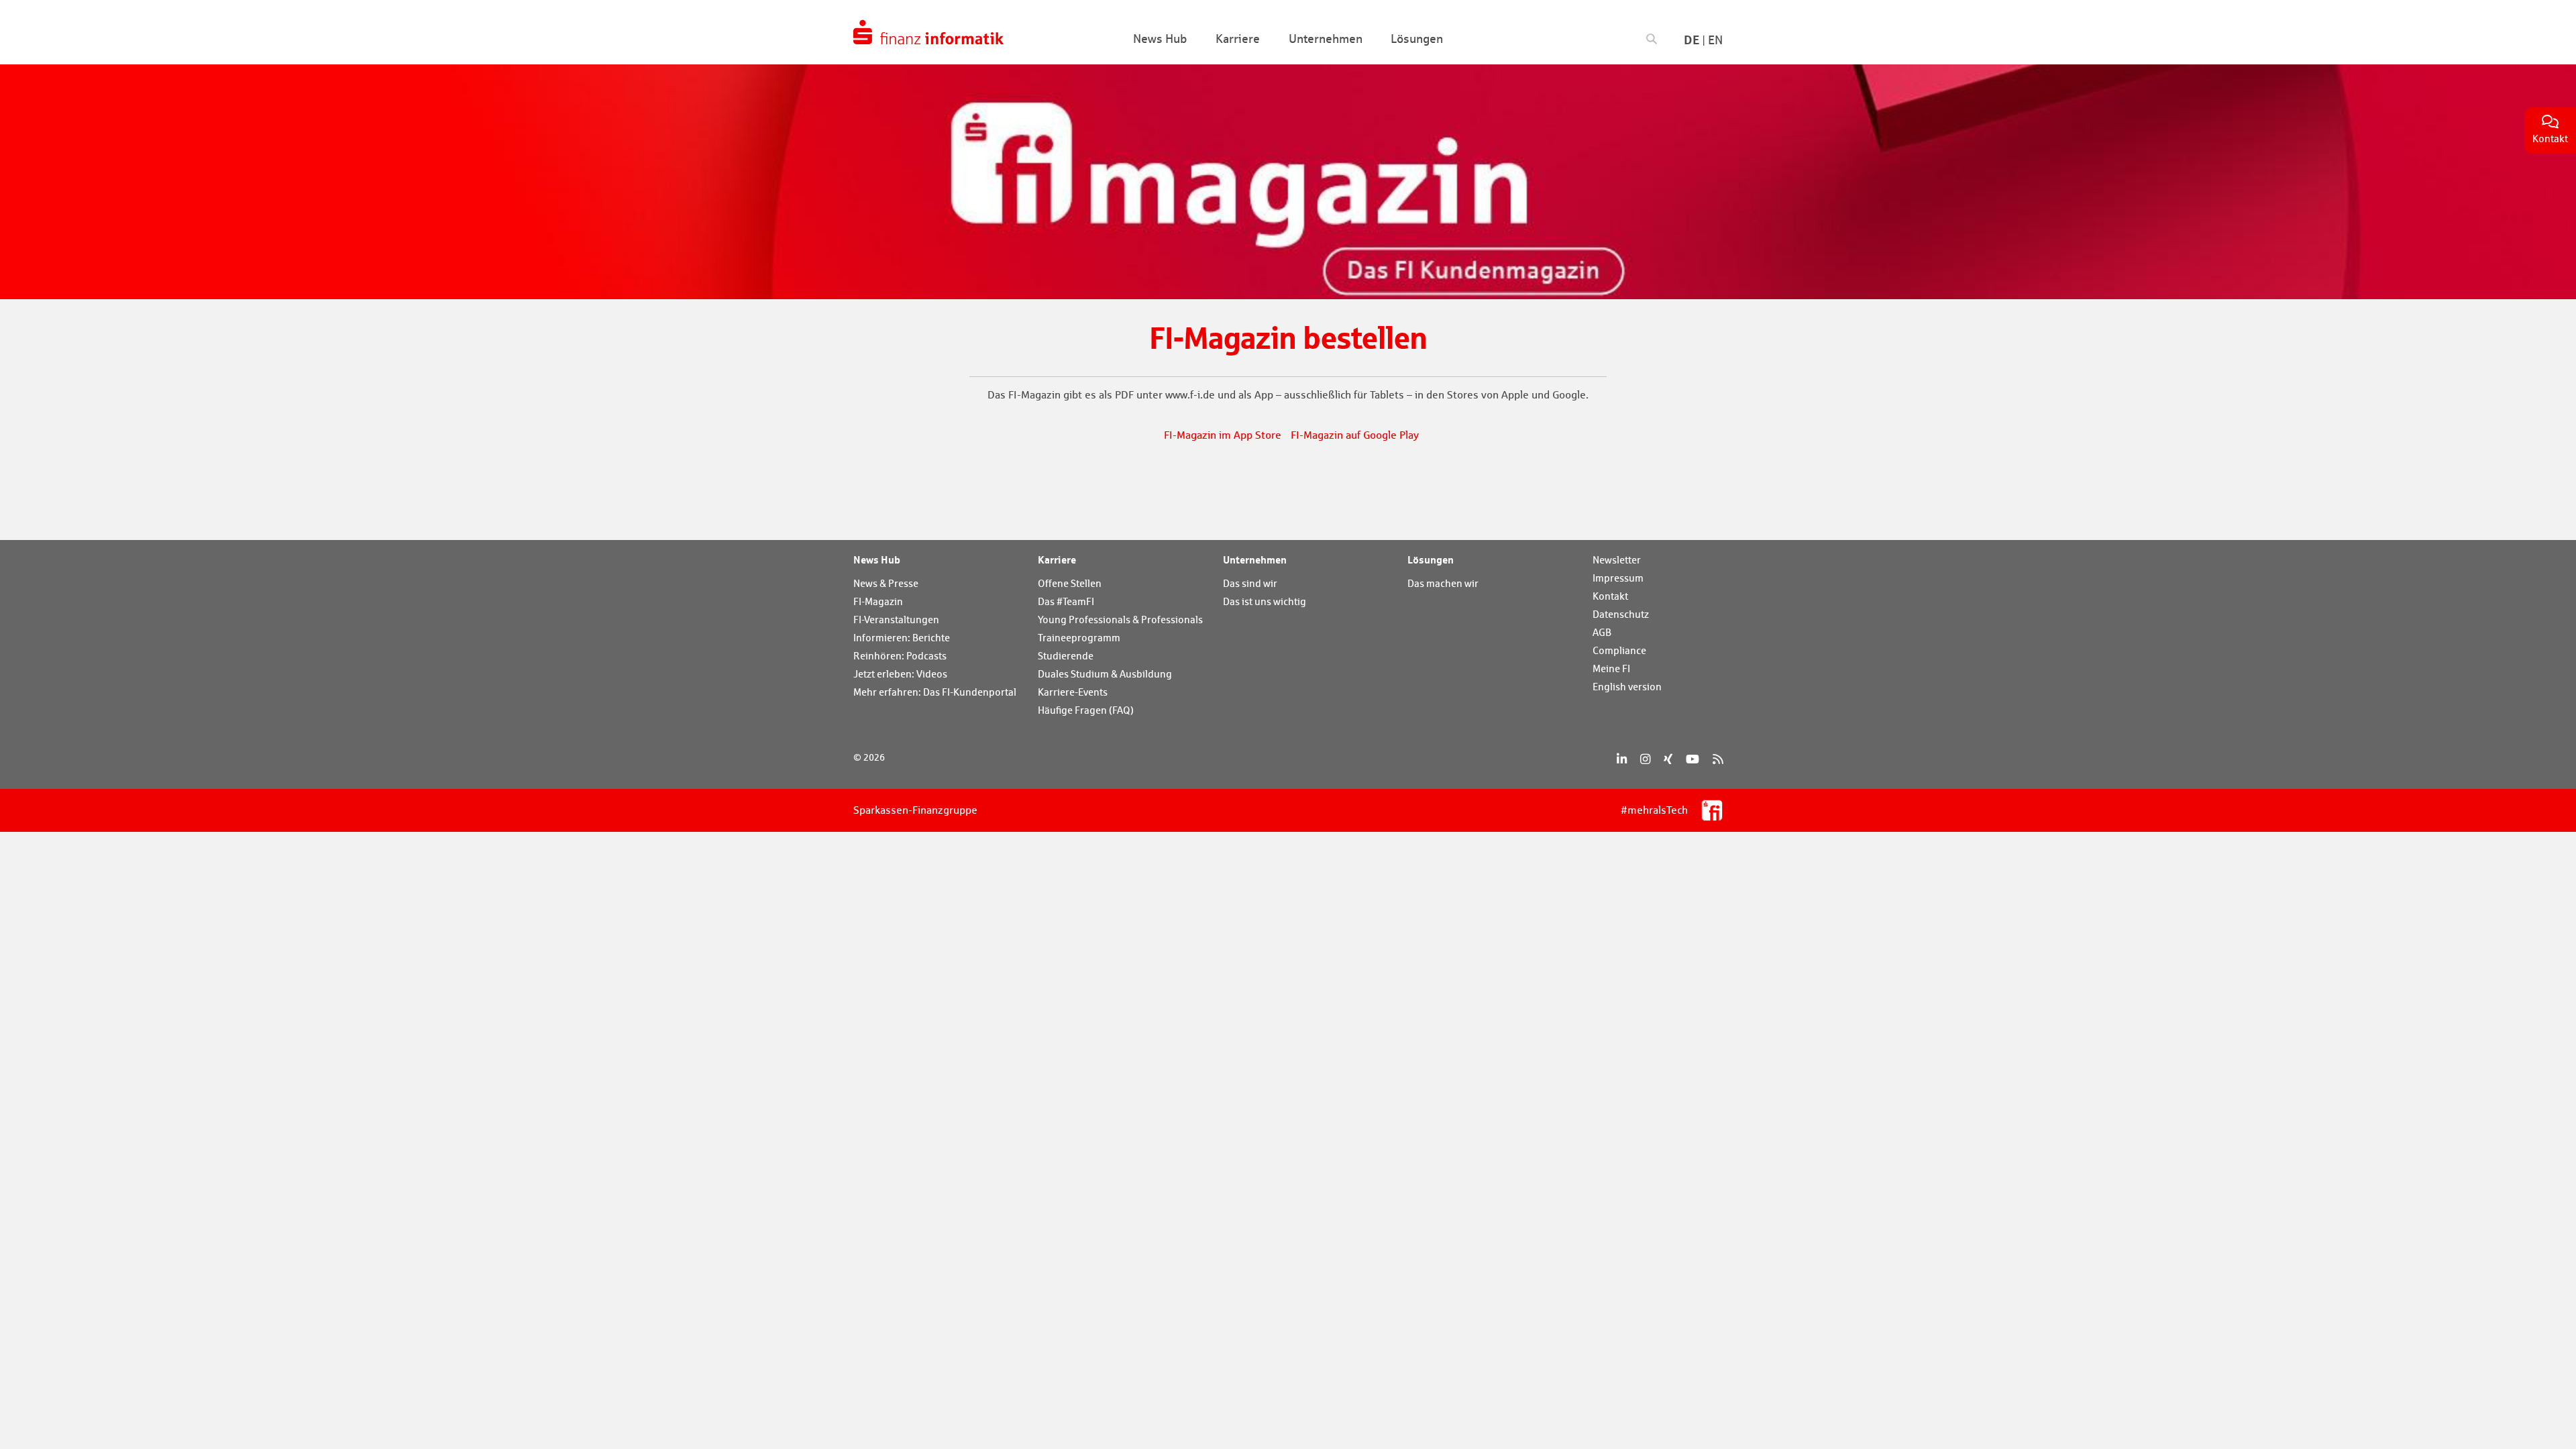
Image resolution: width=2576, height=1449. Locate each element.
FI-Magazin (878, 601)
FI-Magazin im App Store (1223, 435)
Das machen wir (1443, 583)
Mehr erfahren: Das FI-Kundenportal (935, 692)
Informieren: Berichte (902, 638)
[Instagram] (1645, 759)
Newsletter (1617, 560)
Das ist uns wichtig (1265, 601)
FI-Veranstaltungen (896, 620)
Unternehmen (1255, 559)
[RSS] (1718, 759)
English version (1627, 687)
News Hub (877, 559)
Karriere (1057, 559)
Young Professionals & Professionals (1120, 620)
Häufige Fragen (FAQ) (1086, 710)
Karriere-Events (1073, 692)
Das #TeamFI (1066, 601)
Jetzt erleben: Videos (900, 674)
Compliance (1619, 650)
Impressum (1618, 578)
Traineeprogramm (1079, 638)
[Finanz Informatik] (928, 32)
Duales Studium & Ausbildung (1105, 674)
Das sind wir (1250, 583)
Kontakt (1610, 596)
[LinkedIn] (1622, 759)
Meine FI (1611, 668)
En (1715, 40)
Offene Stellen (1070, 583)
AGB (1602, 632)
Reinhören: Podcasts (900, 656)
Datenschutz (1621, 614)
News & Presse (886, 583)
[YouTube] (1693, 759)
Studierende (1066, 656)
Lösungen (1431, 559)
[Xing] (1668, 759)
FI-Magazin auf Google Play (1355, 435)
